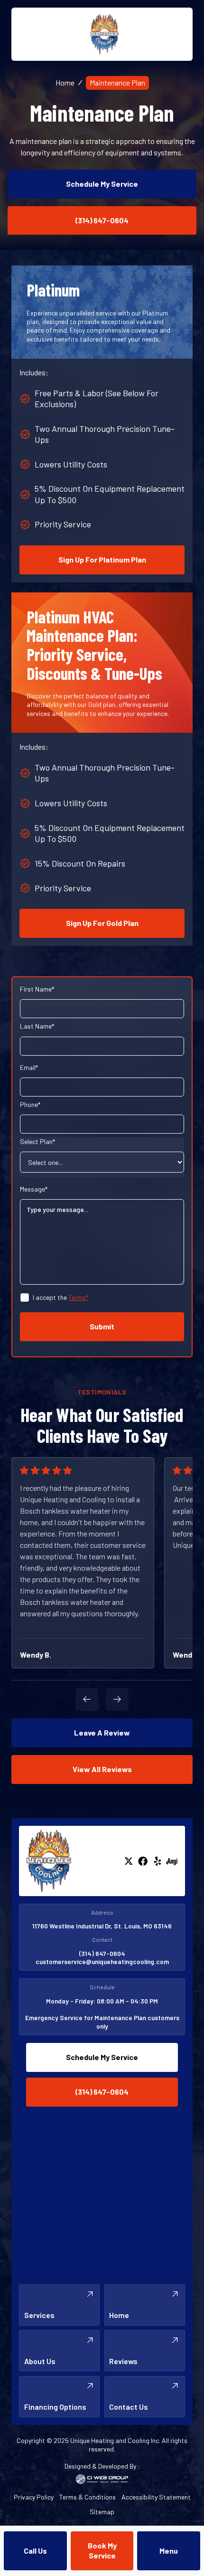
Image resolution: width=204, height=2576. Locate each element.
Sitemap (102, 2512)
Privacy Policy (34, 2497)
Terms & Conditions (88, 2497)
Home (65, 82)
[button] (169, 2551)
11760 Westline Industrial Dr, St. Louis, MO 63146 (102, 1926)
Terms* (78, 1297)
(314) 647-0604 (102, 1953)
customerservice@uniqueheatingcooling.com (102, 1961)
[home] (102, 34)
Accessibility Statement (156, 2497)
